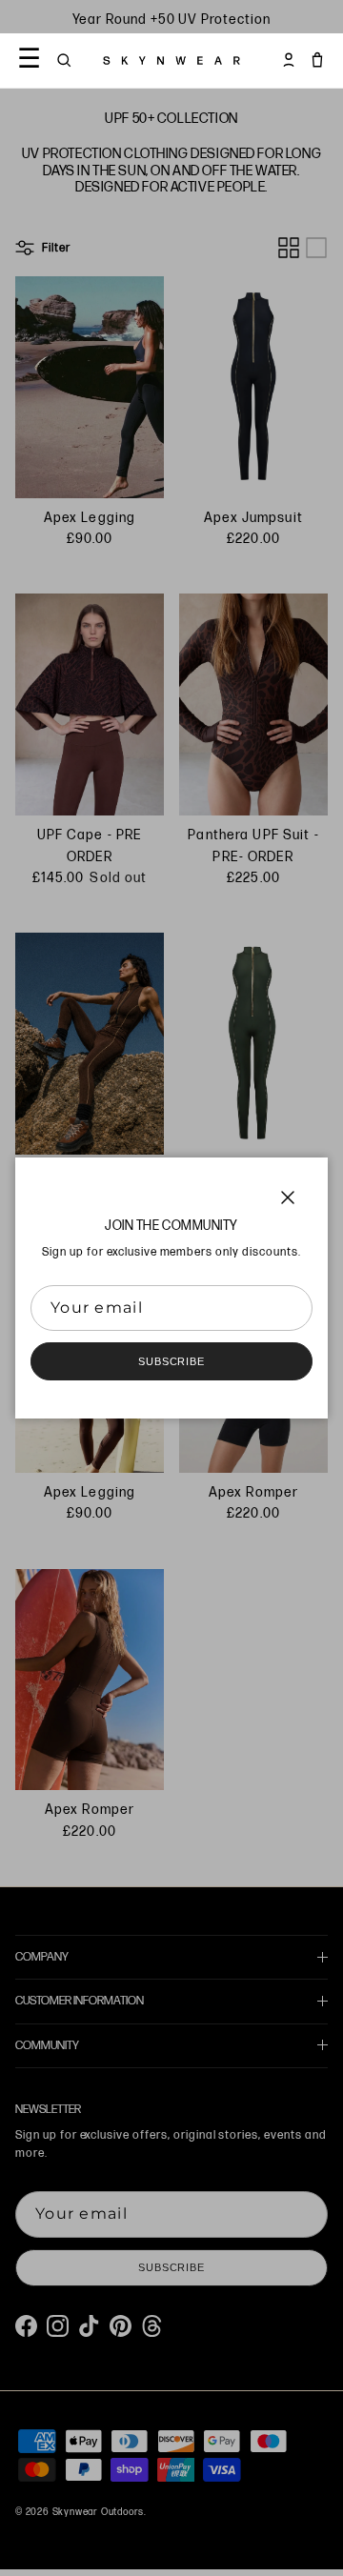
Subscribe (171, 1361)
